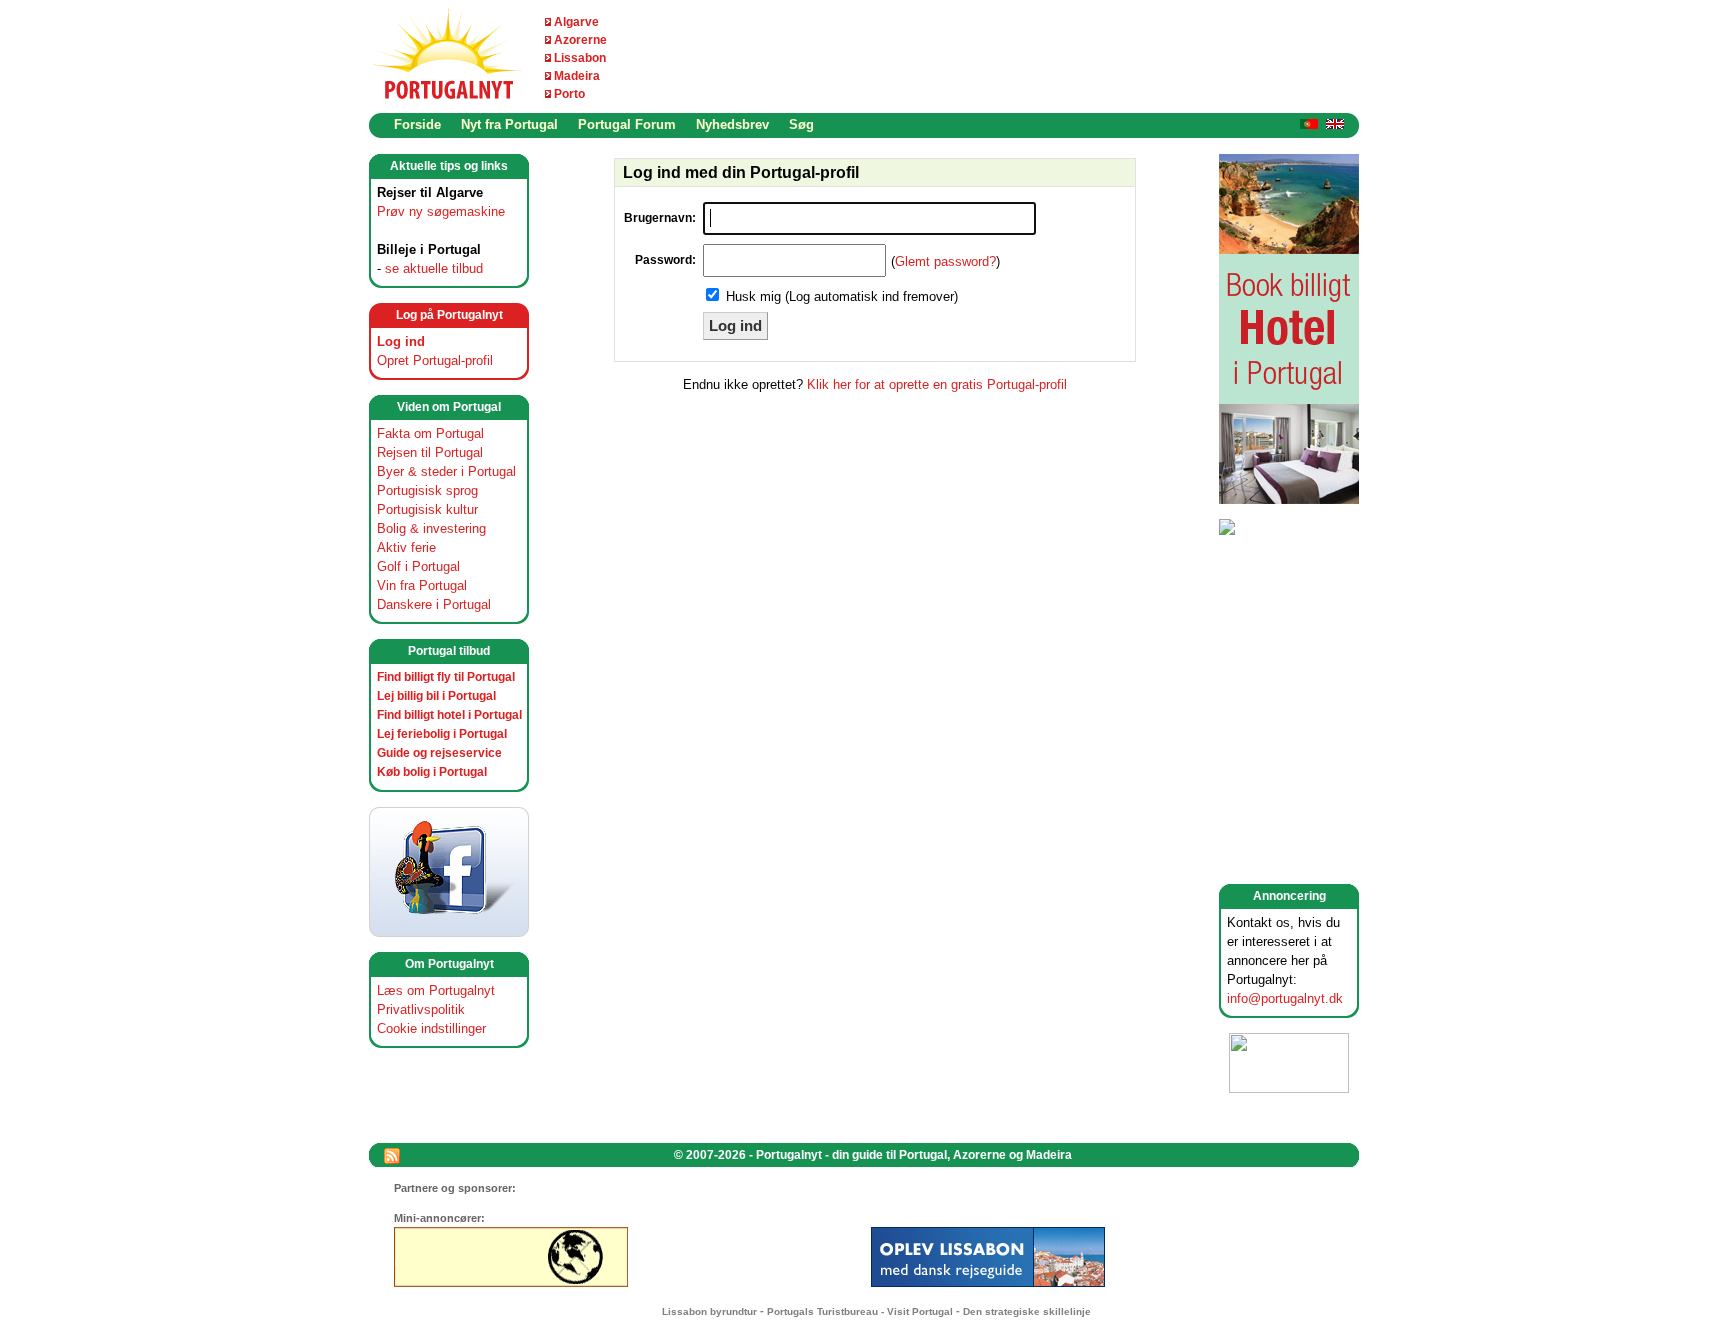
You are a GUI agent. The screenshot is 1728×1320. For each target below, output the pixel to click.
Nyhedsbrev (732, 124)
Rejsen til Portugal (430, 452)
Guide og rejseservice (439, 753)
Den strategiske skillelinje (1027, 1311)
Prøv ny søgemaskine (441, 211)
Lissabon (580, 58)
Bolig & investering (431, 528)
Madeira (577, 76)
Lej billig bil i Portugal (436, 696)
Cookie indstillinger (431, 1028)
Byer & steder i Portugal (446, 471)
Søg (801, 124)
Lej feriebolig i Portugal (442, 734)
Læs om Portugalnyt (436, 990)
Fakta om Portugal (430, 433)
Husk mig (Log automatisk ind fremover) (842, 296)
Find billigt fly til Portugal (446, 677)
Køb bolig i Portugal (432, 772)
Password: (665, 260)
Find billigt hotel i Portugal (449, 715)
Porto (569, 94)
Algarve (576, 22)
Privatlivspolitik (421, 1009)
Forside (417, 124)
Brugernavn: (660, 218)
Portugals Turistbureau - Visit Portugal (860, 1311)
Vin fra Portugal (422, 585)
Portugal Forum (627, 124)
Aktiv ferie (406, 547)
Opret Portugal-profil (435, 360)
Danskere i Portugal (434, 604)
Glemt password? (945, 261)
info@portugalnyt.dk (1285, 998)
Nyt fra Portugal (509, 124)
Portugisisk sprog (427, 490)
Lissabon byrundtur (709, 1311)
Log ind (401, 341)
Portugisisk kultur (427, 509)
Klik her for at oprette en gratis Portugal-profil (937, 384)
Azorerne (580, 40)
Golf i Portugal (418, 566)
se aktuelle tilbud (434, 268)
